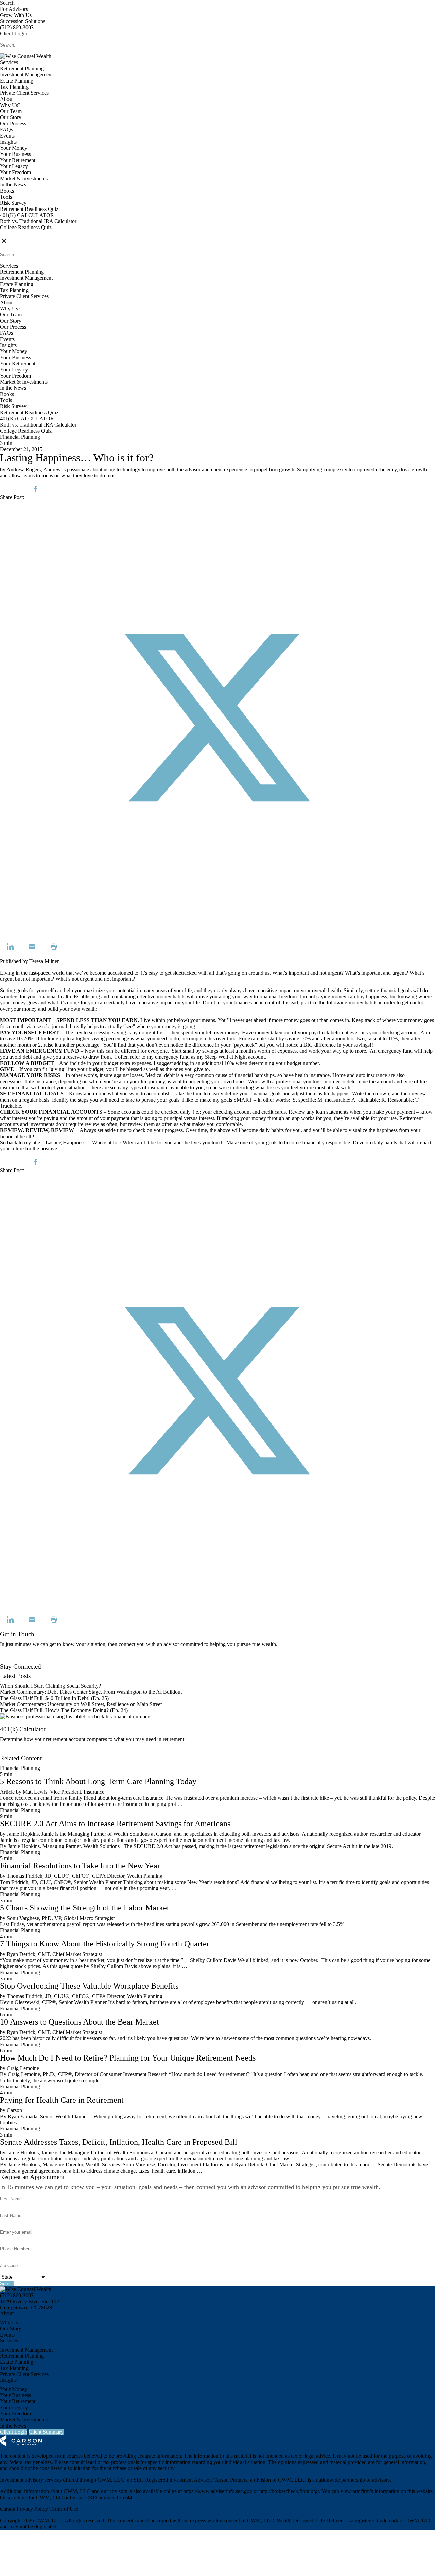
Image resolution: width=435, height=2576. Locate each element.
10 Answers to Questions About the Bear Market (80, 2022)
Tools (6, 197)
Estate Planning (17, 81)
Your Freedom (15, 172)
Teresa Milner (44, 961)
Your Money (14, 148)
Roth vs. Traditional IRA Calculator (38, 221)
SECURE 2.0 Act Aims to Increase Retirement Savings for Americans (115, 1824)
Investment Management (26, 75)
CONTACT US (17, 233)
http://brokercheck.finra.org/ (289, 2491)
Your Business (15, 154)
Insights (8, 142)
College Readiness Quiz (26, 227)
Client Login (14, 33)
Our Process (13, 123)
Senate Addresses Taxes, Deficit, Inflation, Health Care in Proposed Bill (119, 2142)
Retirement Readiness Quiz (29, 209)
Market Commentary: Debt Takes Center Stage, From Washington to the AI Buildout (91, 1692)
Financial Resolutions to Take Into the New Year (80, 1866)
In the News (13, 185)
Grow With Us (16, 15)
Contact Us (12, 1660)
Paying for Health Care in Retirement (62, 2100)
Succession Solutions (23, 21)
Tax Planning (14, 87)
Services (9, 62)
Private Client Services (24, 93)
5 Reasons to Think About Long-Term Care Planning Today (98, 1781)
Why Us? (10, 105)
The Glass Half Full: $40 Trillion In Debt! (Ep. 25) (54, 1698)
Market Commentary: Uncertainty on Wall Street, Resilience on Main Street (81, 1704)
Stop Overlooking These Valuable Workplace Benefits (89, 1986)
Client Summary (46, 2432)
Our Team (11, 111)
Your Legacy (14, 166)
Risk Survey (13, 203)
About (7, 99)
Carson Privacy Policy (24, 2509)
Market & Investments (24, 178)
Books (7, 191)
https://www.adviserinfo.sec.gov (218, 2491)
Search (7, 3)
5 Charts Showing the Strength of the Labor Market (85, 1908)
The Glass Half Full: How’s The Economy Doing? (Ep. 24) (64, 1710)
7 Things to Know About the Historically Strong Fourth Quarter (105, 1944)
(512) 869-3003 (17, 27)
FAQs (6, 130)
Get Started (12, 1752)
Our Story (11, 117)
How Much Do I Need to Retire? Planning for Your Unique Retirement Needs (128, 2058)
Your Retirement (18, 160)
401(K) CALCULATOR (27, 215)
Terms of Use (64, 2509)
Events (7, 136)
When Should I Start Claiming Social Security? (50, 1686)
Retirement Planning (22, 68)
